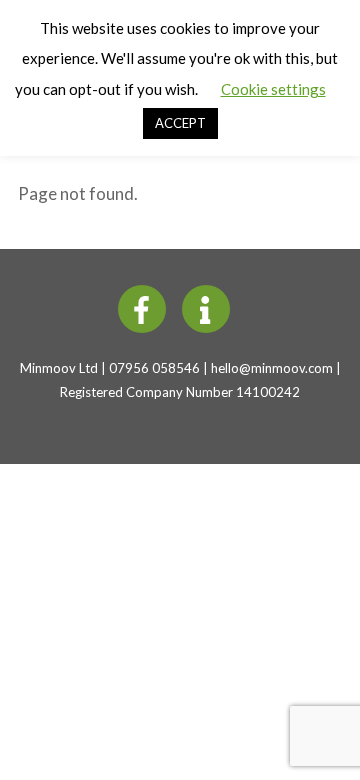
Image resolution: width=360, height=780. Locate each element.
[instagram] (209, 307)
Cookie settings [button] (273, 89)
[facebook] (145, 307)
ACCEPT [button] (180, 123)
